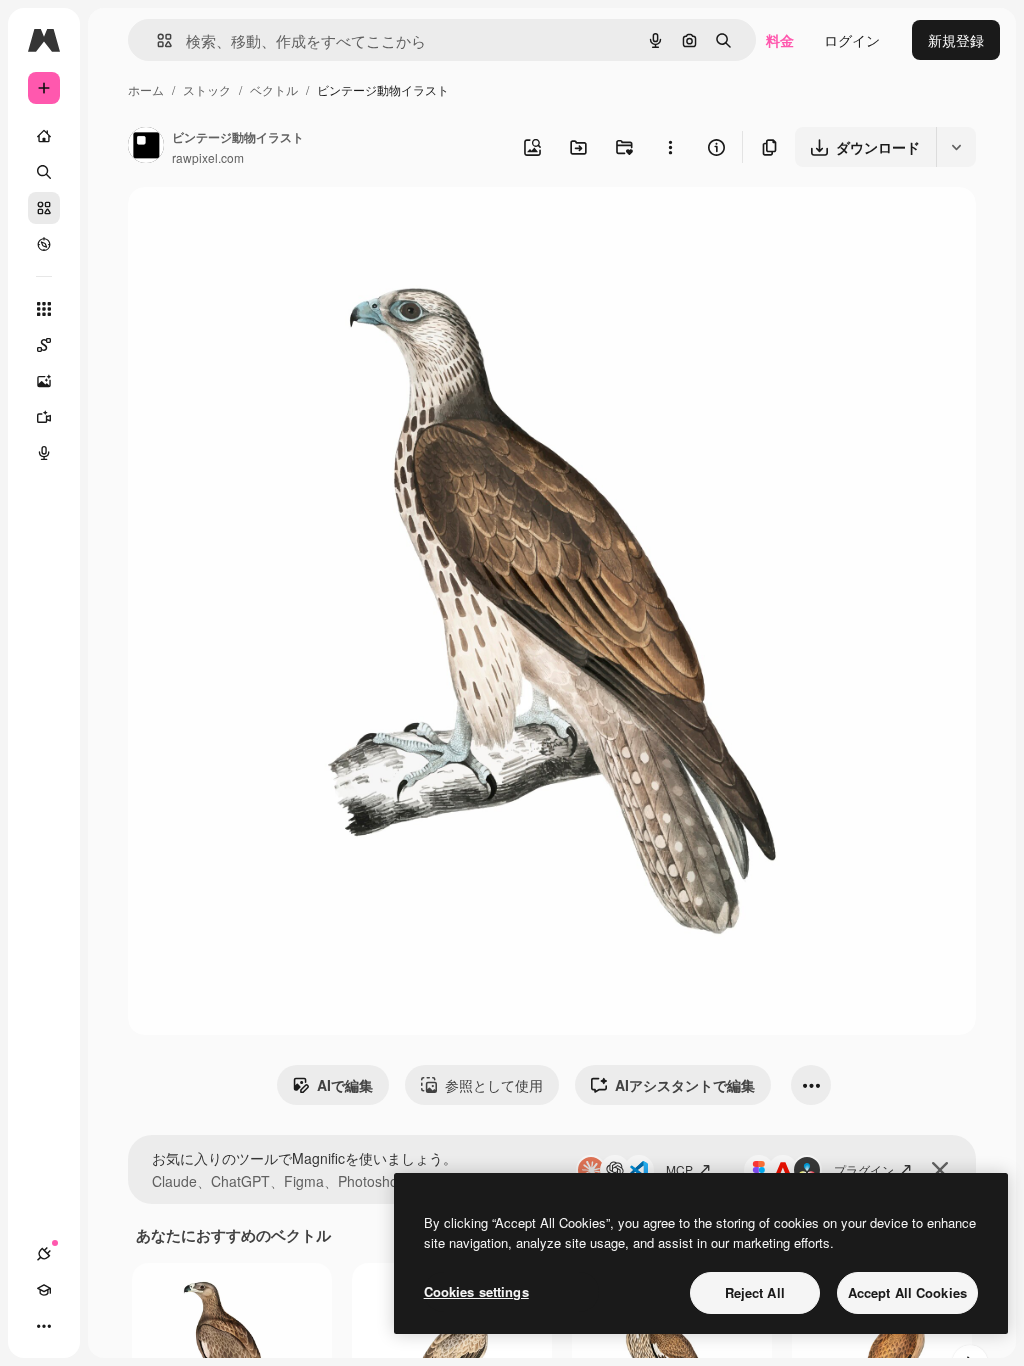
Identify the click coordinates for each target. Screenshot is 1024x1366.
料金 (780, 40)
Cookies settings (476, 1291)
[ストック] (44, 208)
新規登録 (956, 40)
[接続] (44, 1254)
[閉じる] (940, 1170)
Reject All (755, 1292)
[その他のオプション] (670, 147)
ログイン (852, 40)
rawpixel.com (208, 157)
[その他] (44, 1326)
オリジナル (265, 225)
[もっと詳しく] (44, 244)
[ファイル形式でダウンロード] (956, 147)
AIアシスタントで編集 (685, 1085)
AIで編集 (345, 1085)
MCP (679, 1169)
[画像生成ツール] (44, 381)
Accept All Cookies (907, 1292)
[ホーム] (44, 136)
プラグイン (864, 1169)
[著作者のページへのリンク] (146, 147)
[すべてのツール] (44, 309)
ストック (207, 89)
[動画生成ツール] (44, 417)
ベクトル (274, 89)
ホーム (146, 89)
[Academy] (44, 1290)
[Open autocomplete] (156, 40)
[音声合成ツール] (44, 453)
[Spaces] (44, 345)
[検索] (44, 172)
